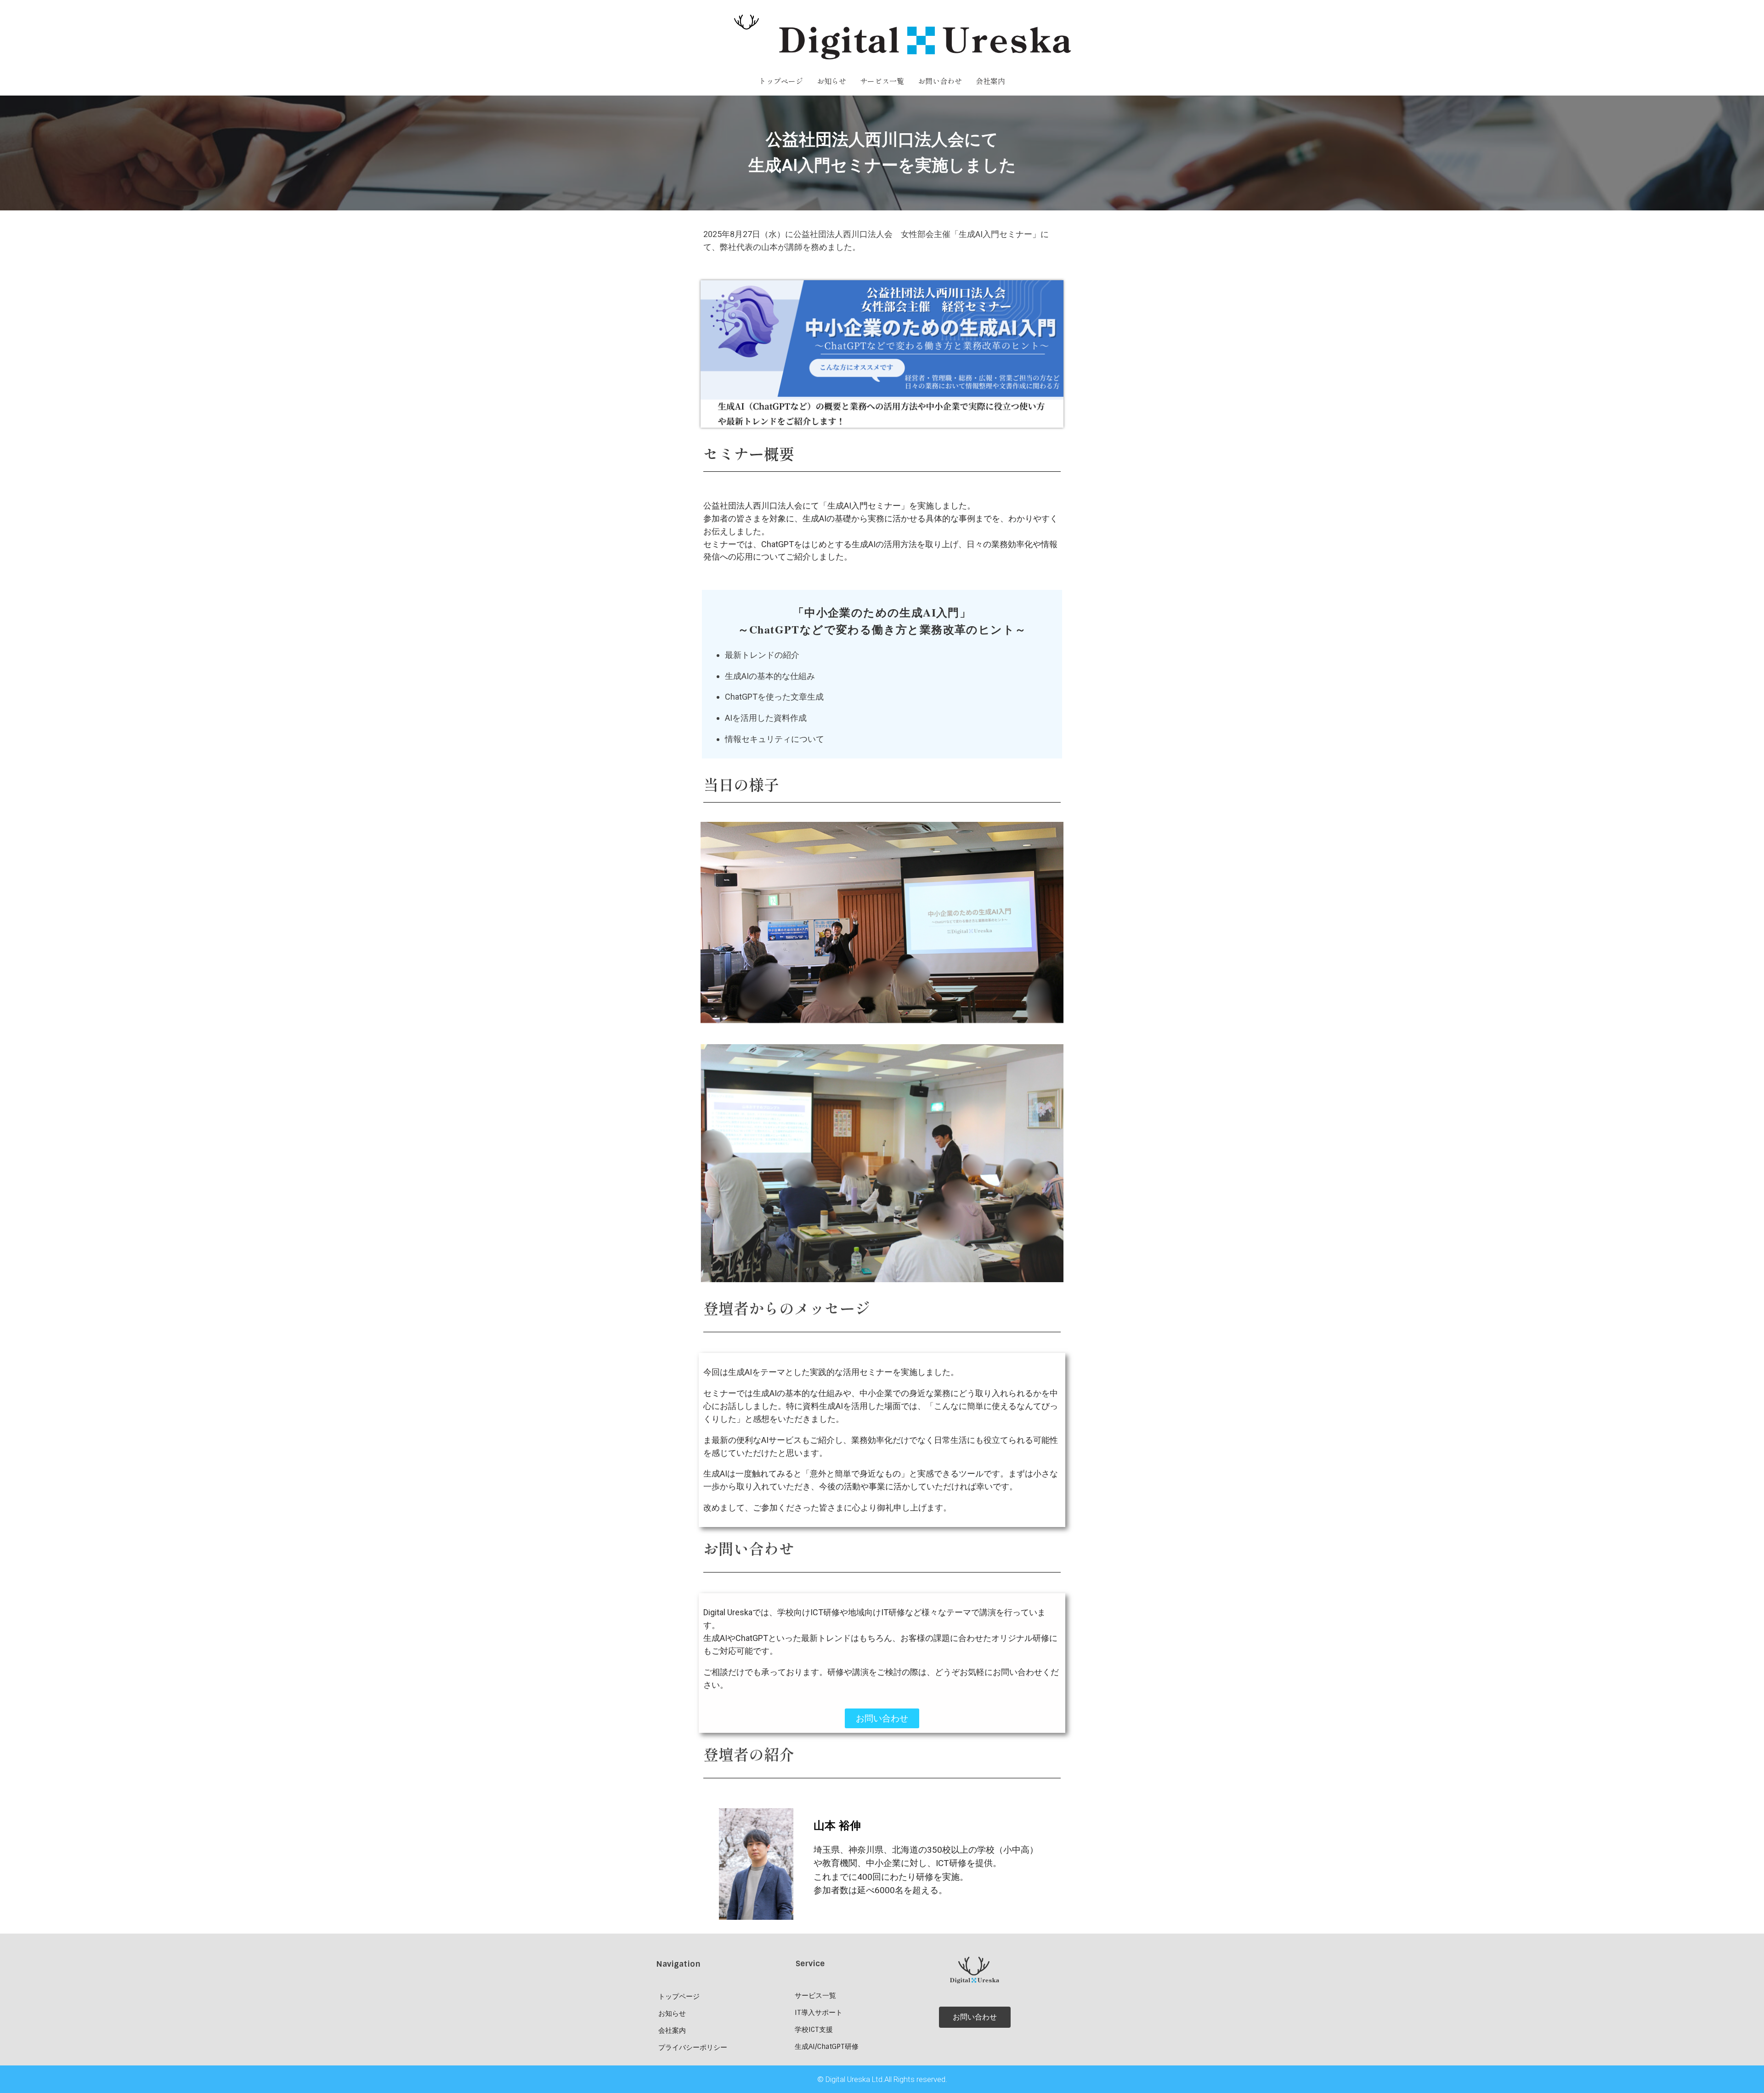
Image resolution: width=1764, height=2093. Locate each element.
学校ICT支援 (814, 2030)
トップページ (781, 81)
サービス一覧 (882, 81)
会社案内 (990, 81)
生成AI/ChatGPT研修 (827, 2047)
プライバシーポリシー (693, 2048)
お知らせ (831, 81)
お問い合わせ (940, 81)
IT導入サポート (819, 2013)
